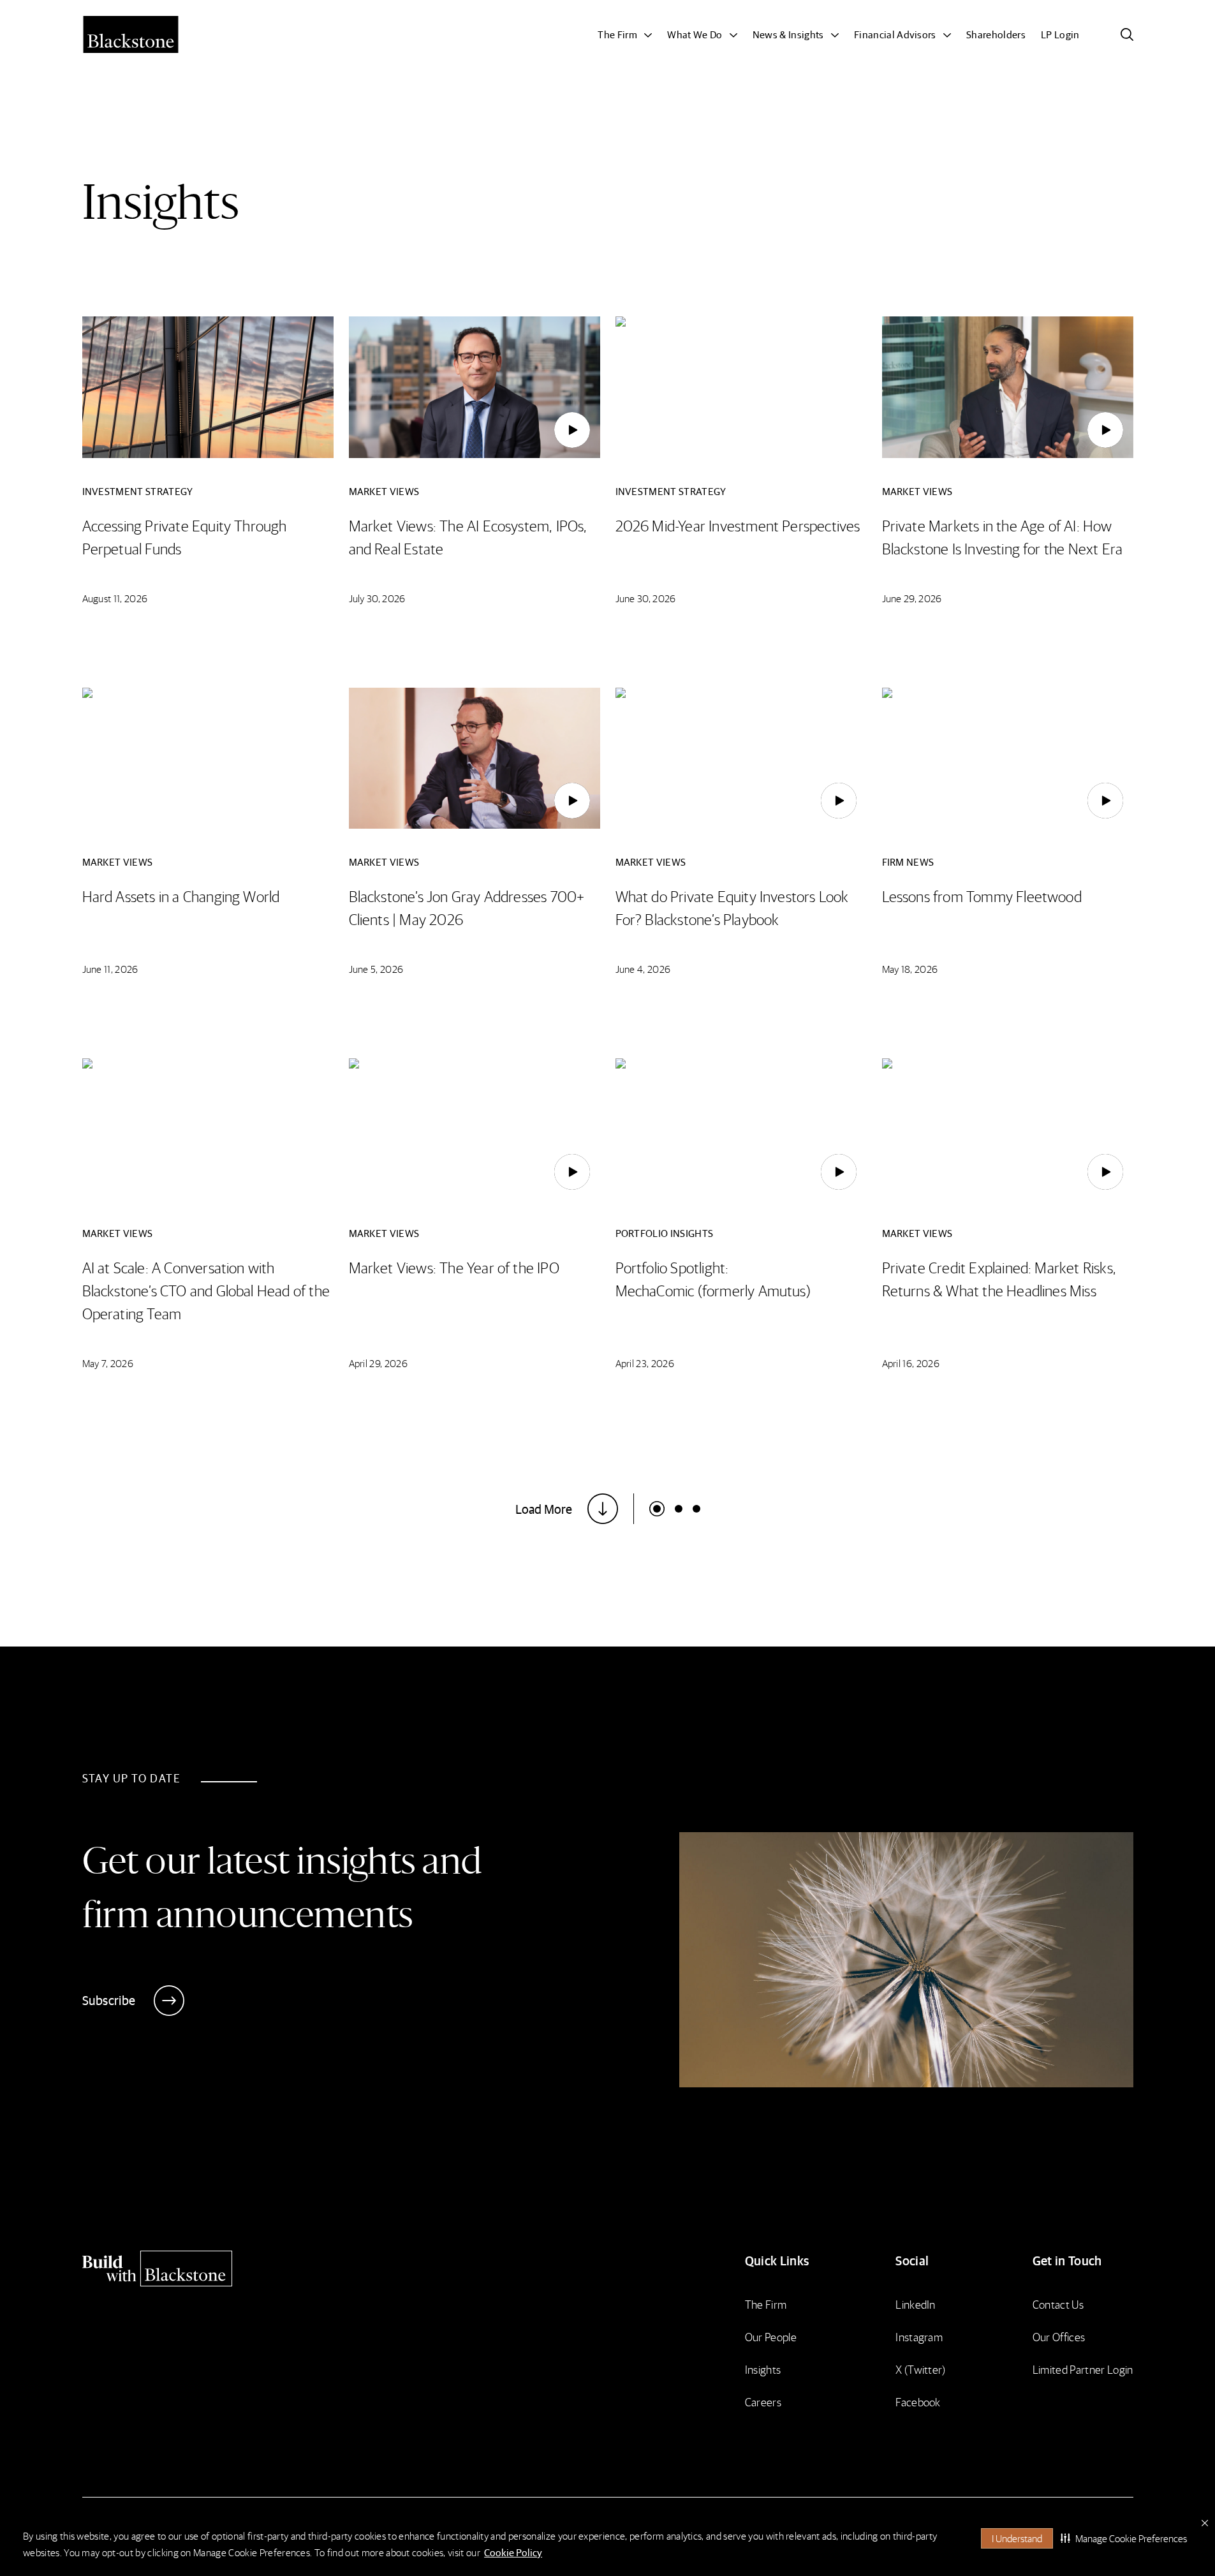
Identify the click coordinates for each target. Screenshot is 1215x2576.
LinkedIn (916, 2304)
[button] (1124, 2538)
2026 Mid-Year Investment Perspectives (738, 525)
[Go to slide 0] (657, 1509)
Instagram (919, 2336)
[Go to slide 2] (696, 1509)
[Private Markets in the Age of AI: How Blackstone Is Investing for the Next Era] (1105, 430)
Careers (763, 2402)
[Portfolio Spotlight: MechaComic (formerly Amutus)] (839, 1172)
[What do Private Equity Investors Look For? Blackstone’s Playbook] (839, 801)
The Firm (766, 2304)
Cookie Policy (513, 2552)
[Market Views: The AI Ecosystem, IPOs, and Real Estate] (572, 430)
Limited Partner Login (1083, 2369)
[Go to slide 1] (679, 1509)
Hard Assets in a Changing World (181, 896)
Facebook (918, 2402)
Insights (763, 2369)
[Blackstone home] (210, 2269)
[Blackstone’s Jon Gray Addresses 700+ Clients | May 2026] (572, 801)
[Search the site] (1127, 34)
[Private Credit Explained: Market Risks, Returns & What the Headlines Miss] (1105, 1172)
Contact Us (1058, 2304)
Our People (771, 2336)
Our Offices (1059, 2336)
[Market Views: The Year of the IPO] (572, 1172)
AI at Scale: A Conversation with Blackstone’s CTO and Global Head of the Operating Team (206, 1290)
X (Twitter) (921, 2369)
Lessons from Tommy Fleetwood (982, 896)
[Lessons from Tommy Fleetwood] (1105, 801)
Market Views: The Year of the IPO (454, 1267)
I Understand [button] (1017, 2538)
